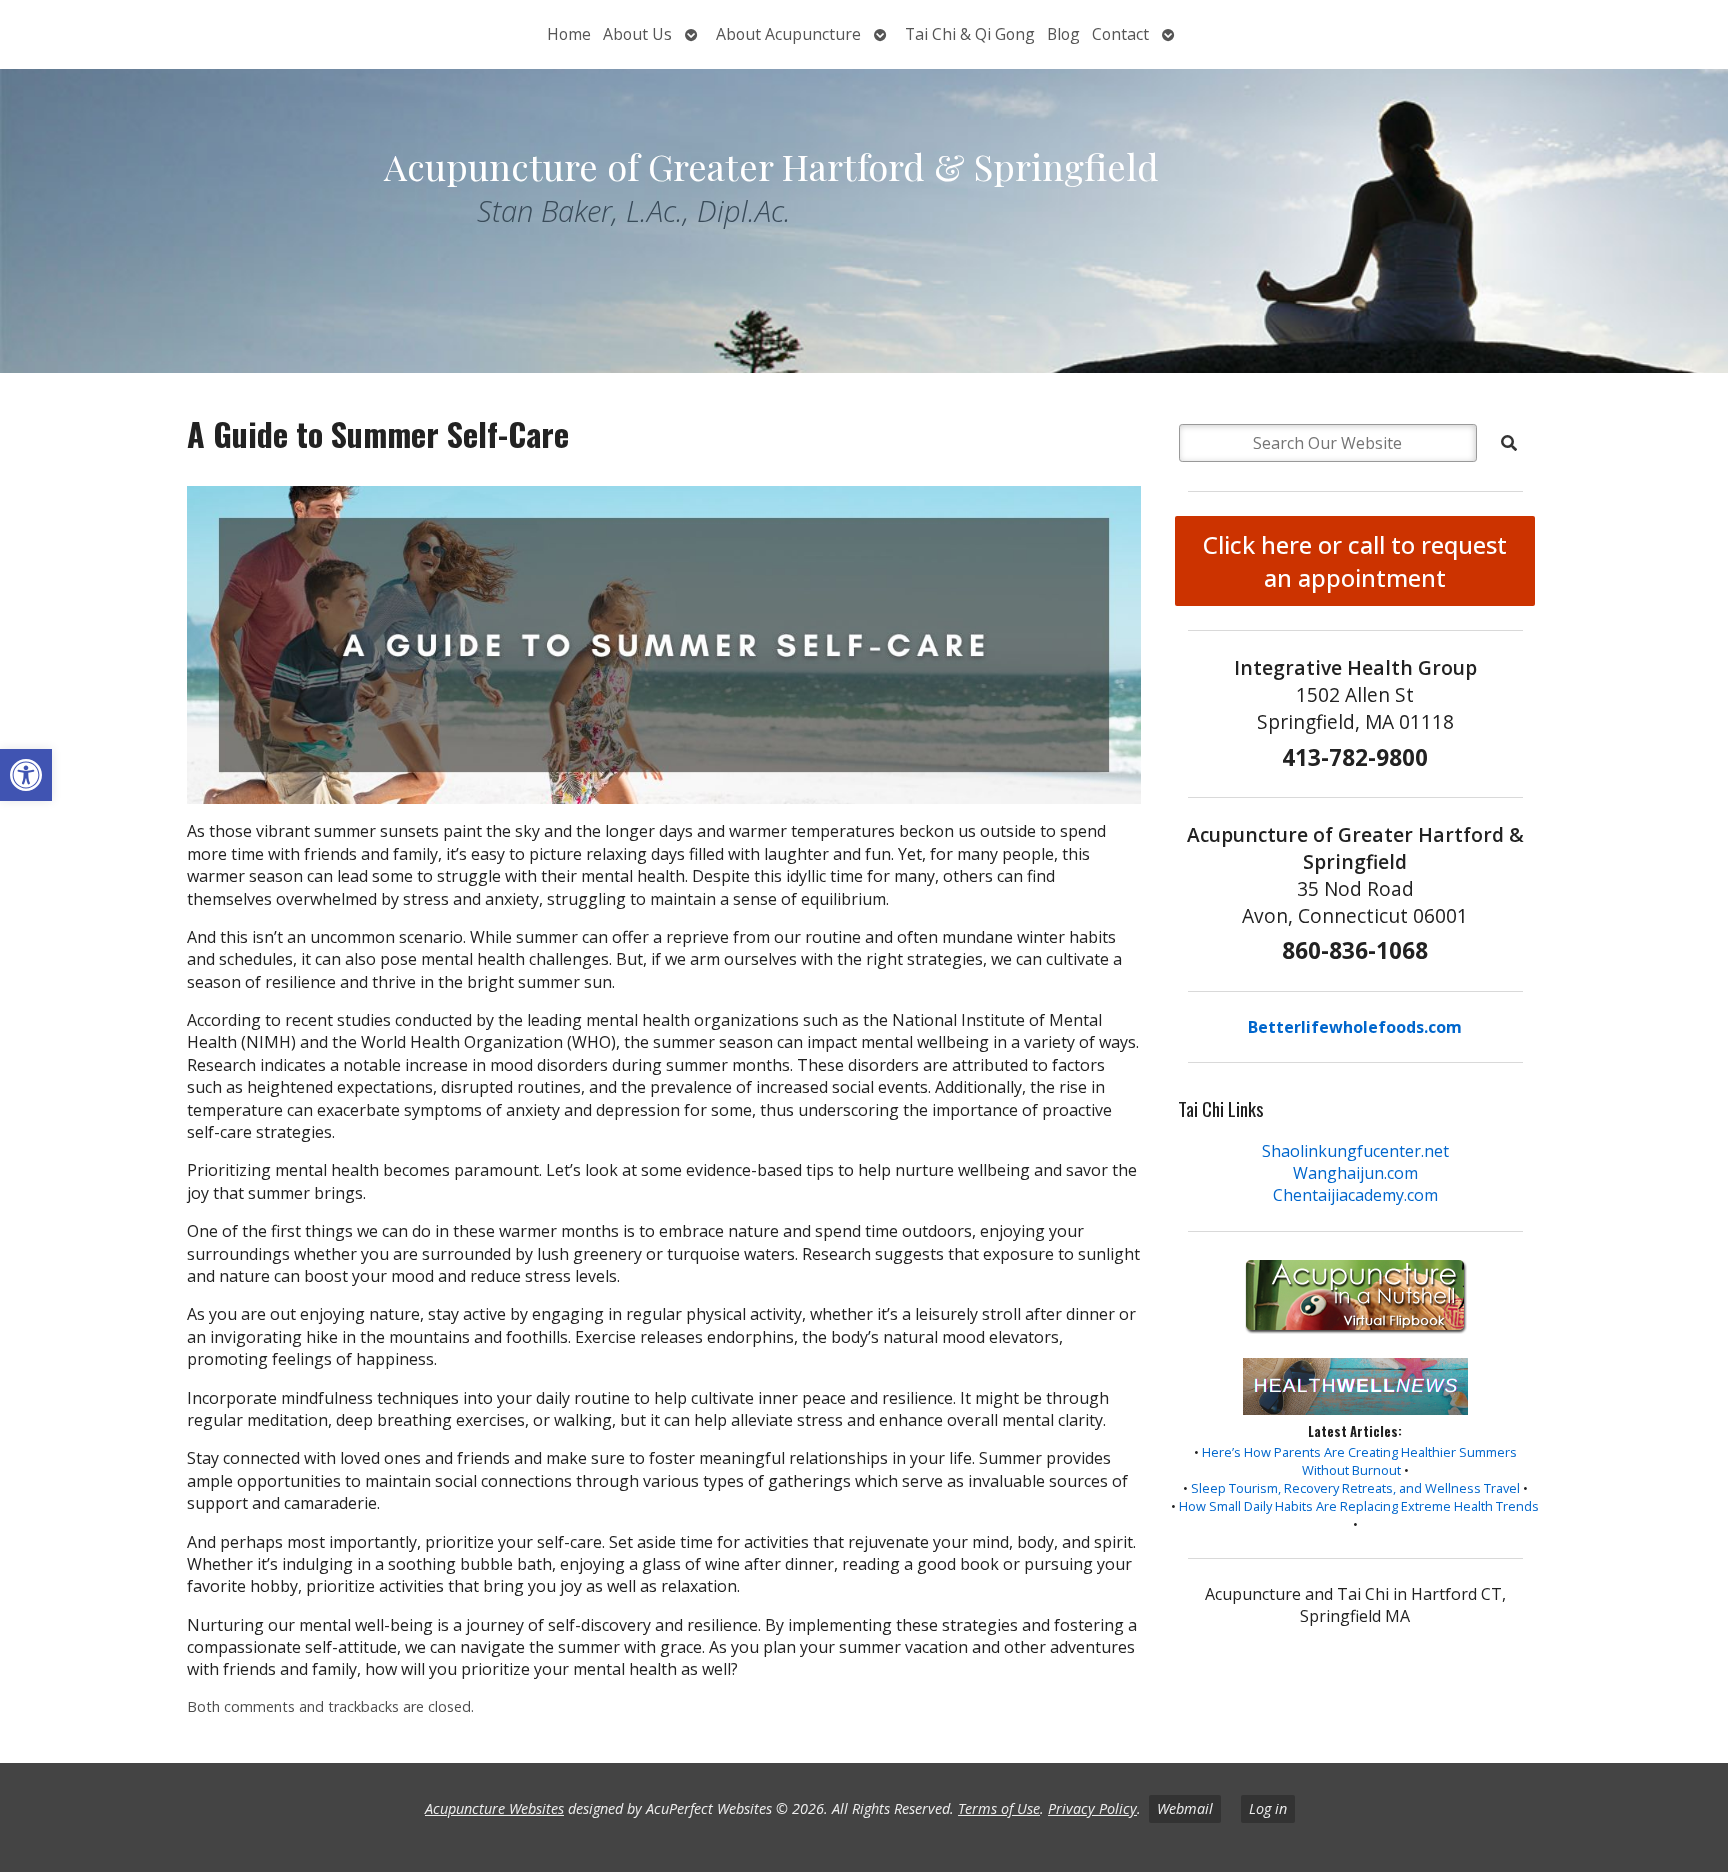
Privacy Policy (1092, 1808)
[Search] (1509, 443)
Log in (1268, 1808)
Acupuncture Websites (494, 1808)
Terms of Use (999, 1808)
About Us (637, 34)
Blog (1063, 34)
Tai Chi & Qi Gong (970, 34)
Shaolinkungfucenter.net (1355, 1151)
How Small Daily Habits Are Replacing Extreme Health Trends (1359, 1506)
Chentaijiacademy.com (1355, 1195)
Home (569, 34)
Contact (1120, 34)
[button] (26, 775)
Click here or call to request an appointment (1355, 561)
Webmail (1185, 1808)
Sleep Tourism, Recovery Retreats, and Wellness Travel (1355, 1488)
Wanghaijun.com (1355, 1173)
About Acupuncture (788, 34)
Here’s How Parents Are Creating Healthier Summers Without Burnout (1359, 1461)
